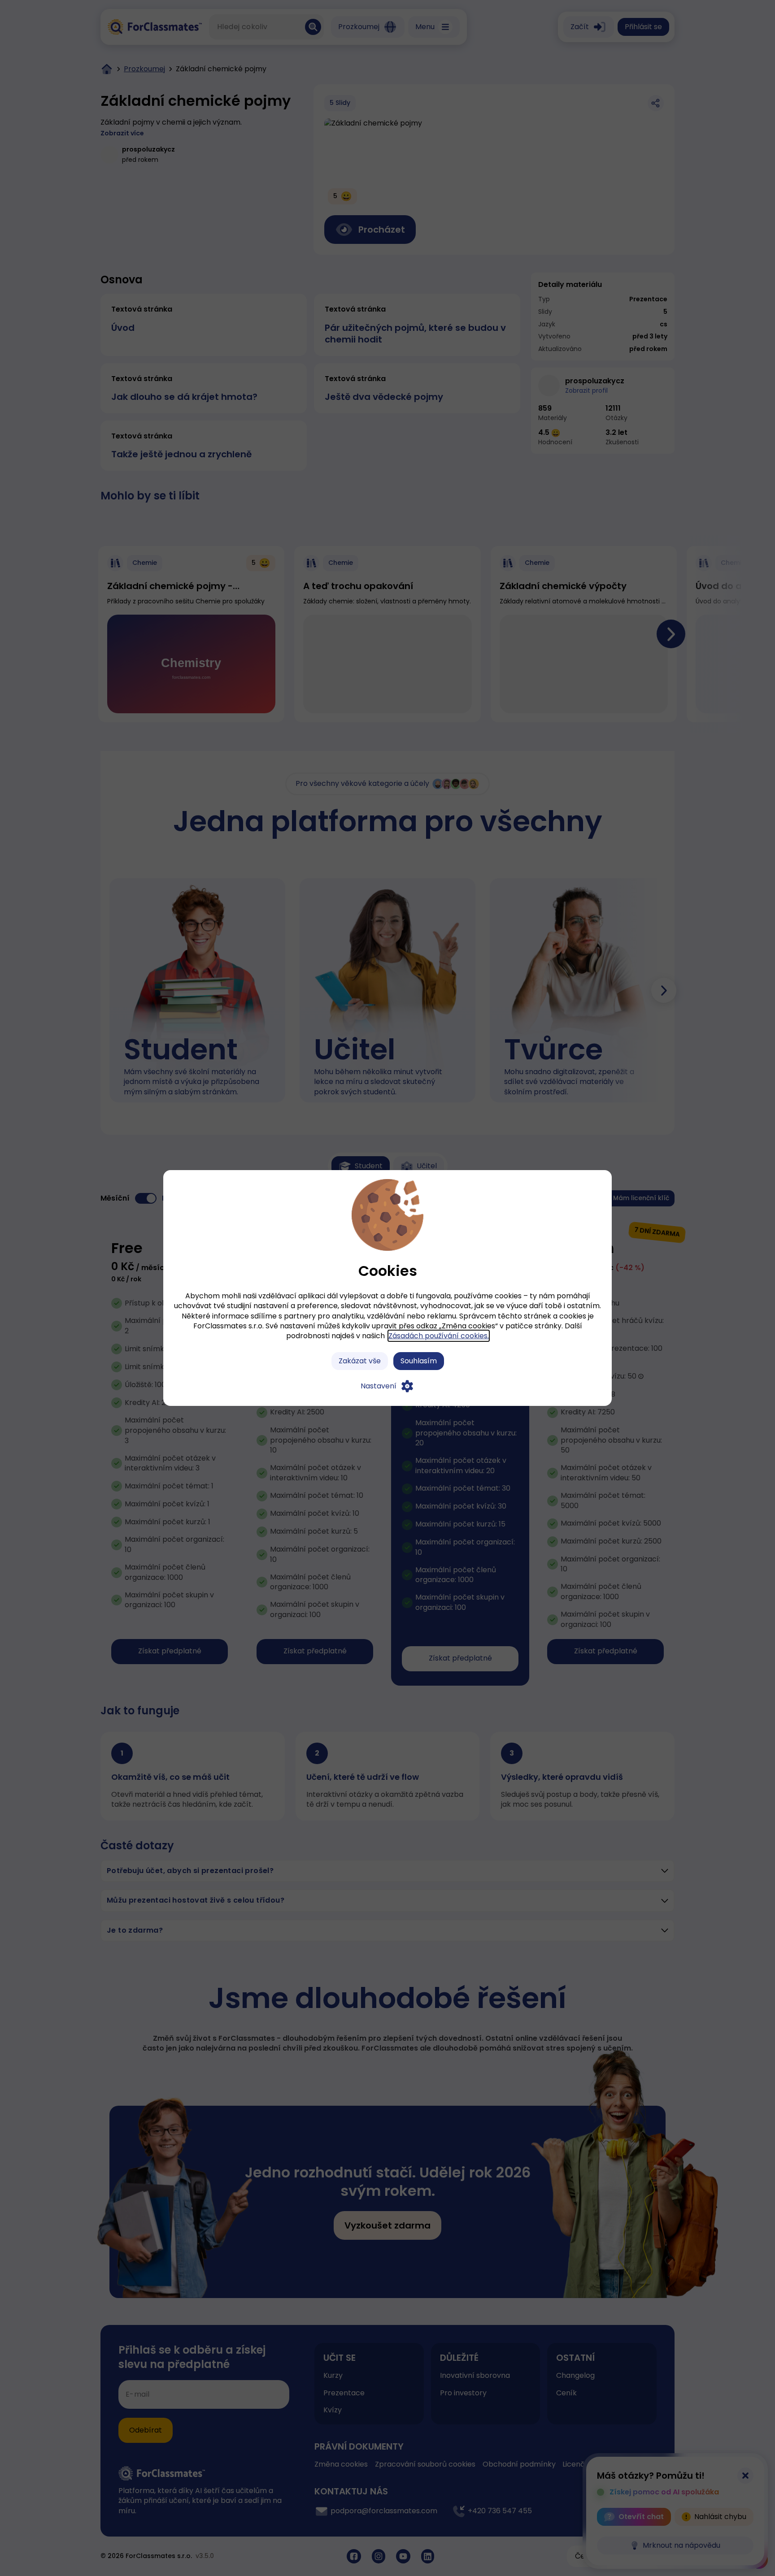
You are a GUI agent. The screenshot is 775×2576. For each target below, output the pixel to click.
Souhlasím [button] (419, 1361)
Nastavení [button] (379, 1386)
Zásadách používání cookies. (439, 1336)
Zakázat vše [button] (360, 1361)
